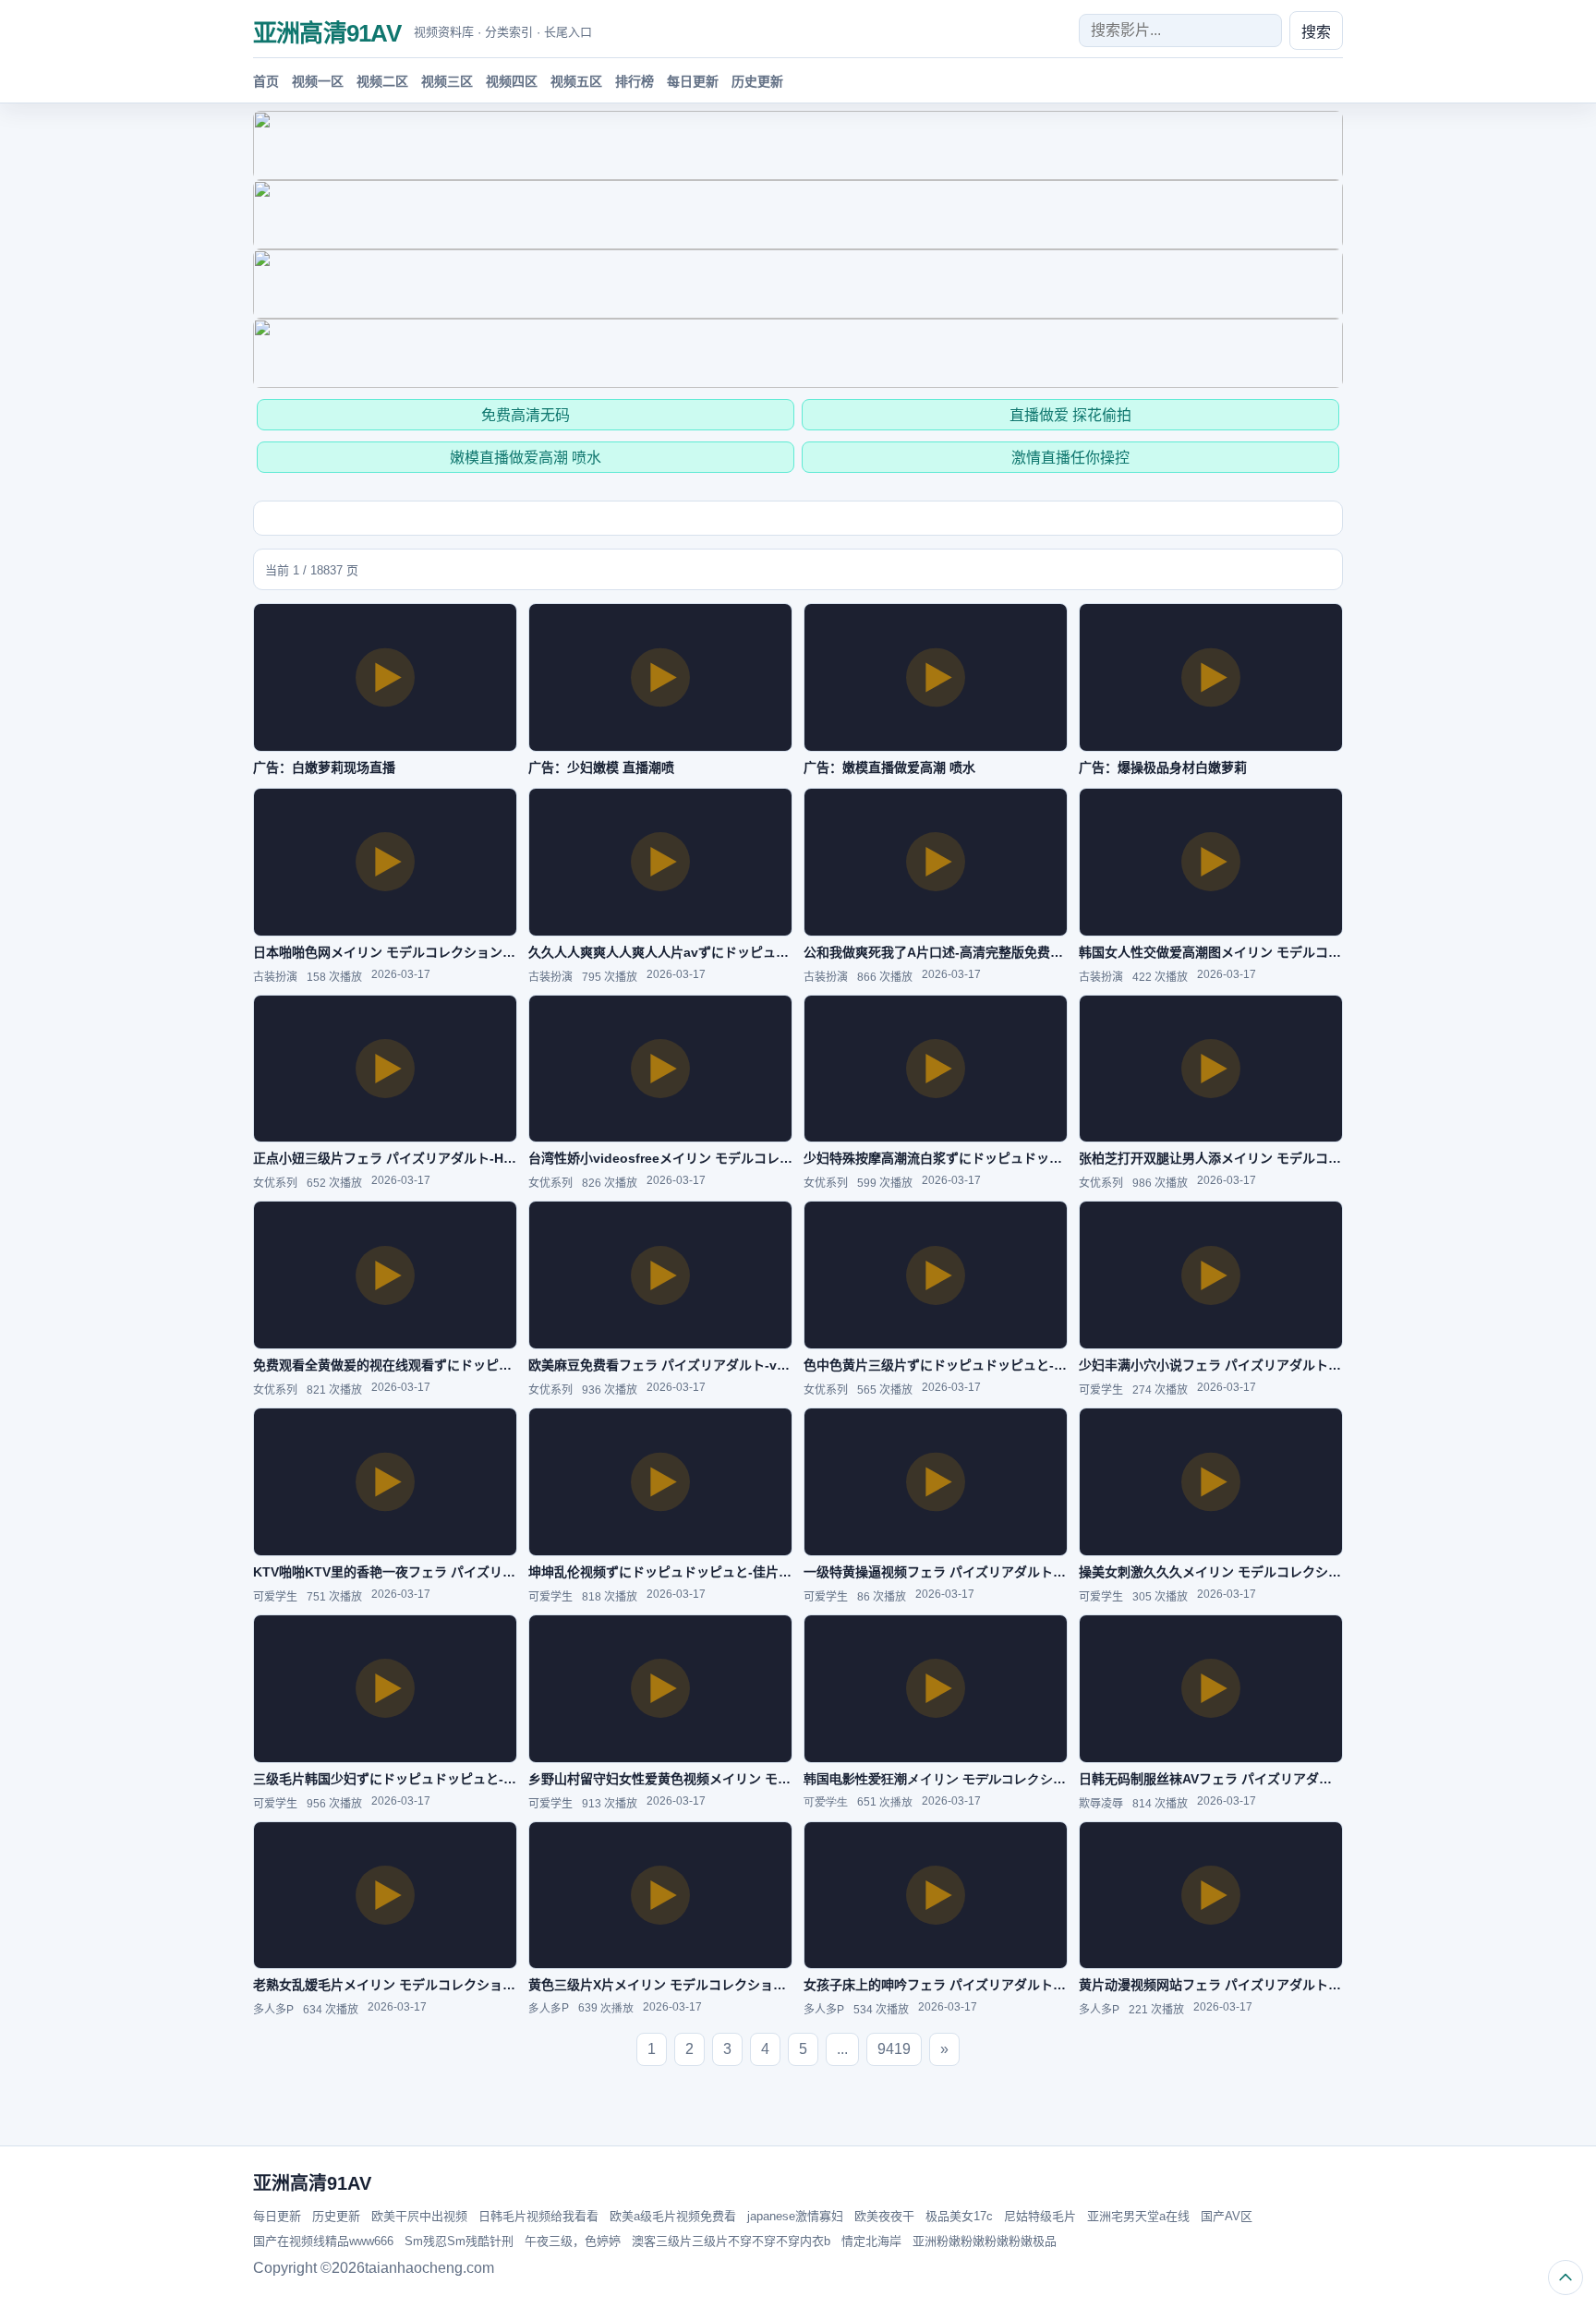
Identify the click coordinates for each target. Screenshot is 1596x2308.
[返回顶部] (1566, 2278)
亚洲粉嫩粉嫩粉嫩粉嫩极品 (985, 2241)
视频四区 (512, 81)
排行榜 (635, 81)
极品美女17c (959, 2216)
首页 (266, 81)
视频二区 (382, 81)
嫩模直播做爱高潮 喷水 (526, 458)
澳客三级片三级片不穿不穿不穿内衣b (731, 2241)
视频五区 (576, 81)
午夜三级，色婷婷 (573, 2241)
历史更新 (757, 81)
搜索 (1316, 32)
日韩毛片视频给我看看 (538, 2216)
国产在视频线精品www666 (323, 2241)
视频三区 (447, 81)
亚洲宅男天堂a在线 (1138, 2216)
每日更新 (693, 81)
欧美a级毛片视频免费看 (673, 2216)
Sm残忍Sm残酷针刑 (459, 2241)
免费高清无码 (526, 415)
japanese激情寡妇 (795, 2216)
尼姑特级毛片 (1040, 2216)
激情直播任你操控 (1070, 458)
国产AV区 (1227, 2216)
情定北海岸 (871, 2241)
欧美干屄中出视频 (419, 2216)
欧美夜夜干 (884, 2216)
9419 (894, 2049)
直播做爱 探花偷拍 (1070, 415)
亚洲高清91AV (327, 33)
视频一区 (318, 81)
